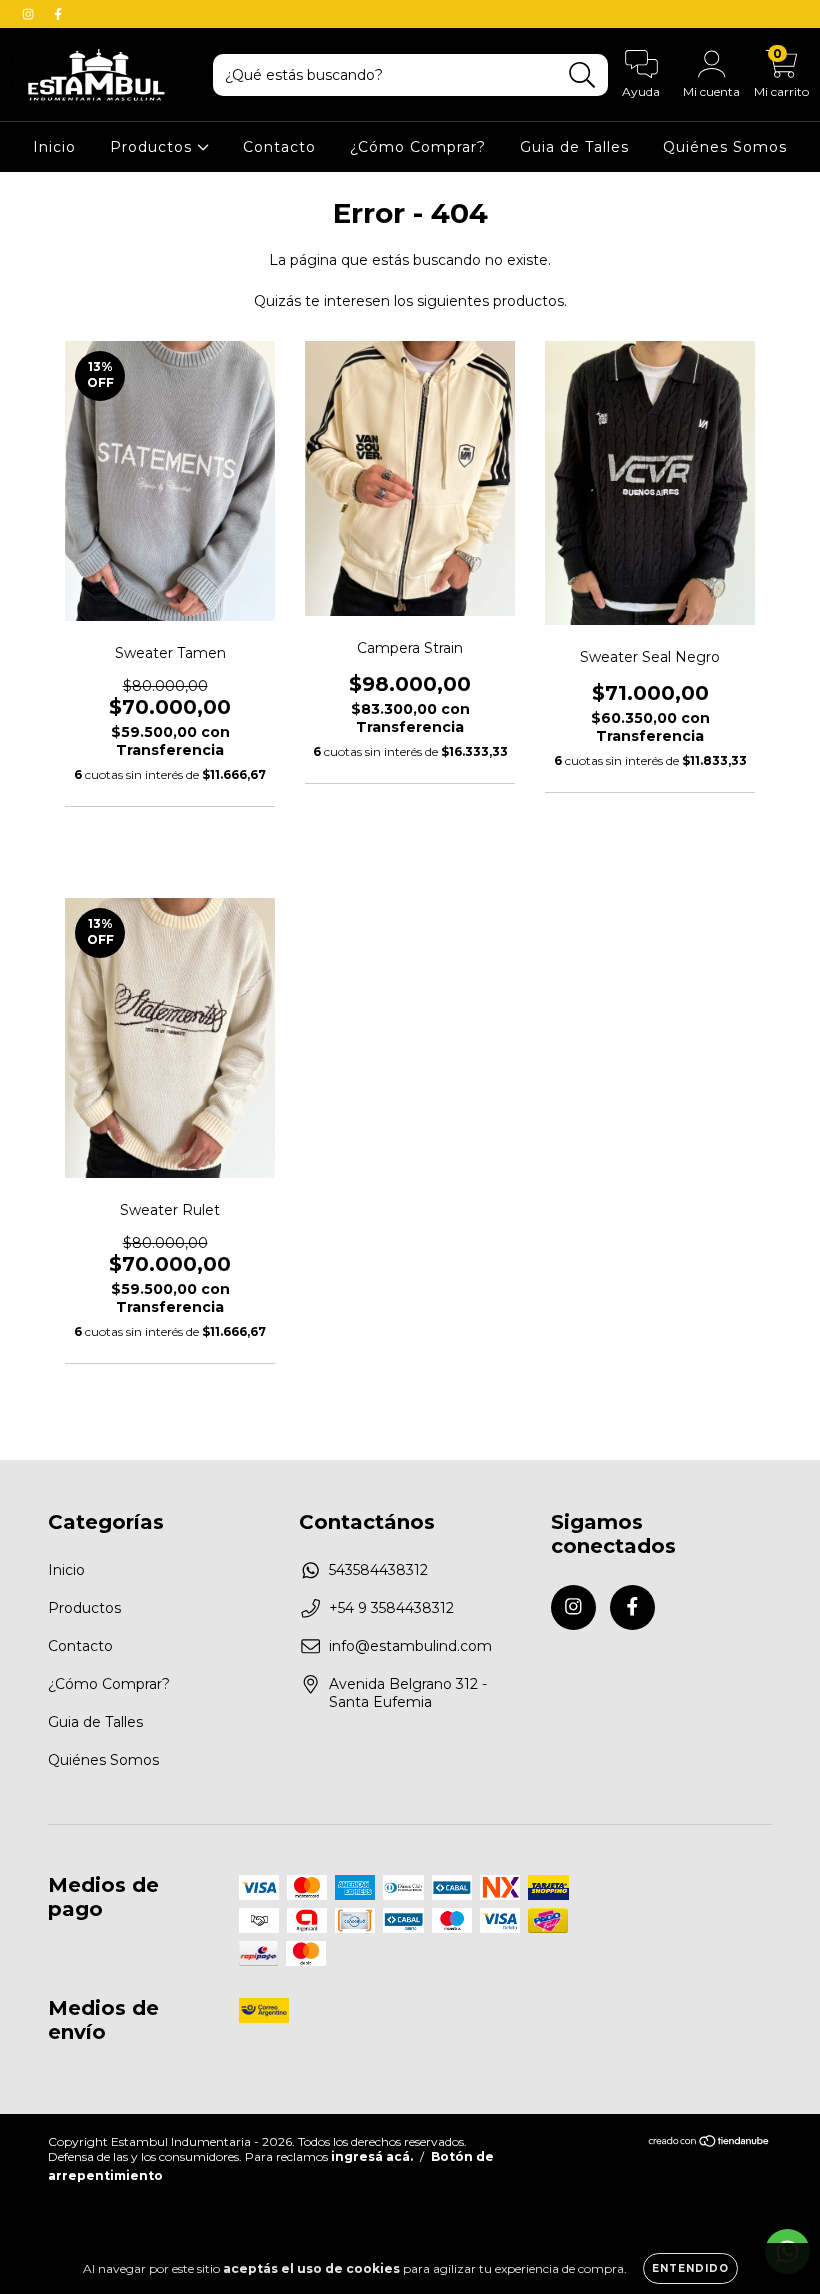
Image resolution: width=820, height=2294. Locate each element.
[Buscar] (582, 75)
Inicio (54, 147)
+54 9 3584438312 (391, 1608)
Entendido (690, 2268)
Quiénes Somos (725, 147)
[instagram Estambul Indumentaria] (30, 14)
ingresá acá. (372, 2156)
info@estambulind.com (410, 1646)
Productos (153, 147)
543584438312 (378, 1570)
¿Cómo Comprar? (418, 147)
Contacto (279, 147)
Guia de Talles (574, 147)
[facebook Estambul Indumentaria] (58, 14)
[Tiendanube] (709, 2143)
